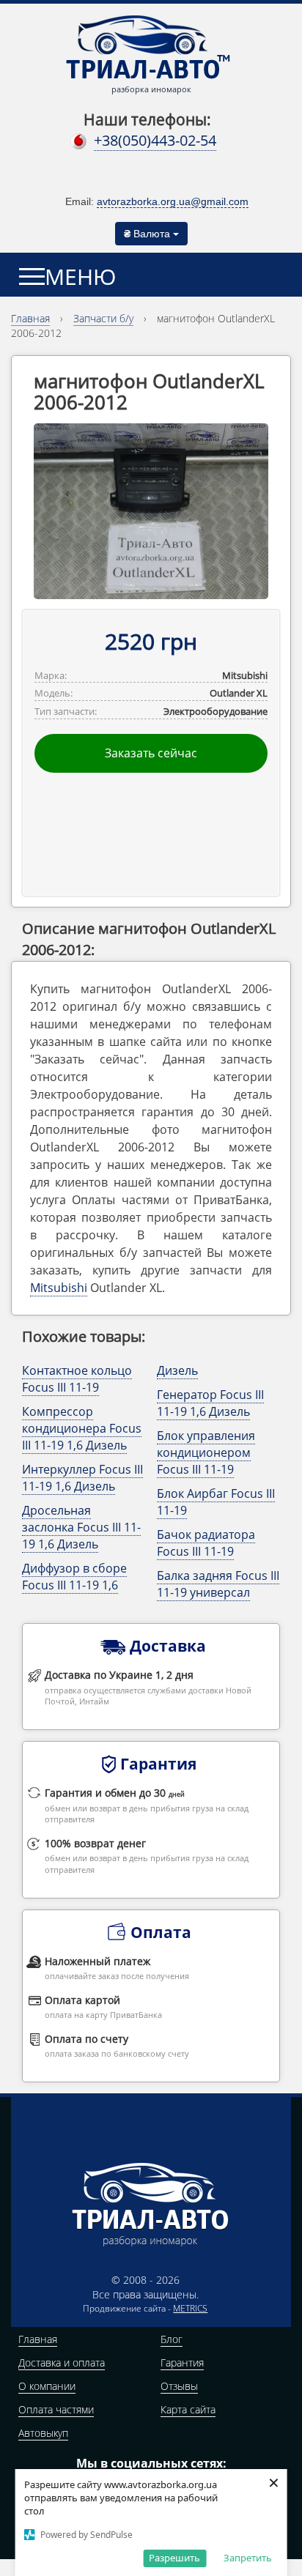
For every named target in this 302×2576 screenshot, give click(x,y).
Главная (38, 2339)
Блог (172, 2339)
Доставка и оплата (62, 2362)
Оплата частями (56, 2409)
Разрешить (174, 2558)
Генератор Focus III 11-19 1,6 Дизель (210, 1403)
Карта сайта (188, 2409)
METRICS (190, 2308)
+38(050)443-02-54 (155, 140)
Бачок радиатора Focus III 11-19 (206, 1543)
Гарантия (182, 2362)
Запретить (248, 2558)
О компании (47, 2386)
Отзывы (179, 2386)
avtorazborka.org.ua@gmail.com (173, 201)
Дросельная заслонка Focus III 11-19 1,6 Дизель (81, 1527)
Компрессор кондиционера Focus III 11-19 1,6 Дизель (82, 1428)
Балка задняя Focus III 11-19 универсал (218, 1584)
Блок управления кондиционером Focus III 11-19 (206, 1452)
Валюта (148, 234)
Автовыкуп (43, 2433)
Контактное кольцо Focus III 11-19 (77, 1379)
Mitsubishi (59, 1288)
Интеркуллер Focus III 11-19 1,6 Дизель (82, 1478)
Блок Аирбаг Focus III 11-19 (216, 1502)
